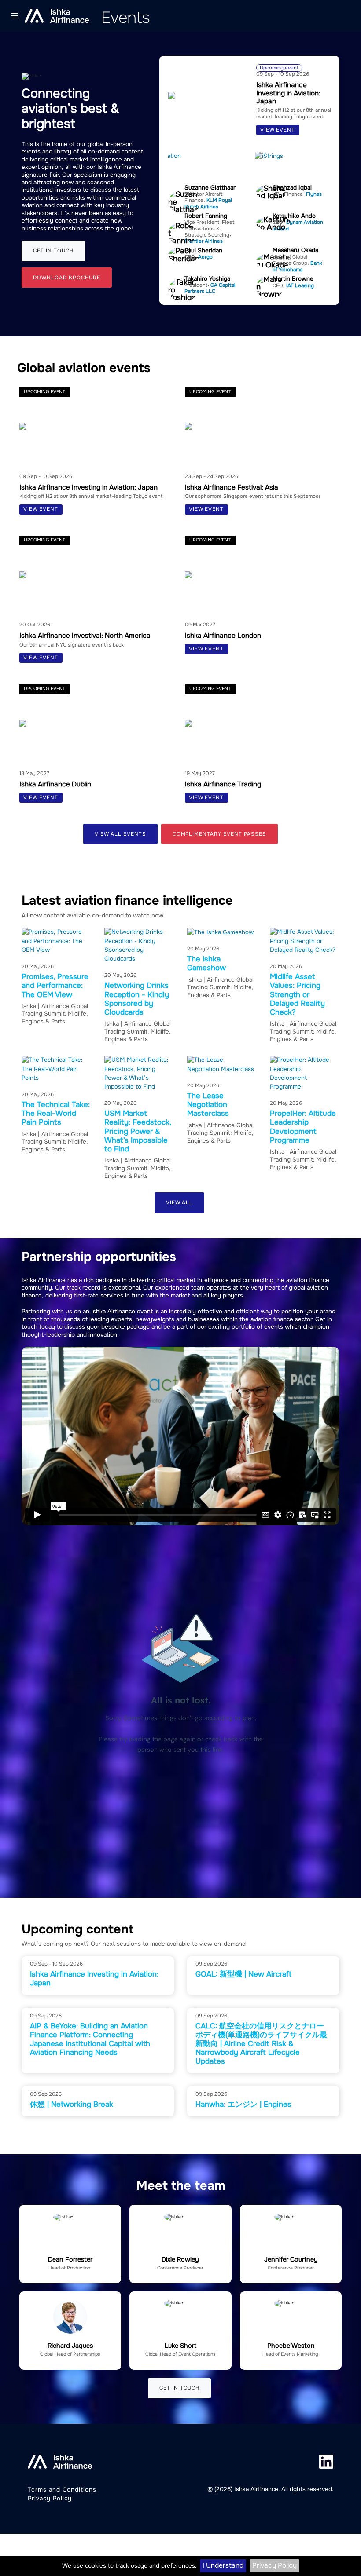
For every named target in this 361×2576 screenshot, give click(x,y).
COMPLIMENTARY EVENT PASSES (219, 834)
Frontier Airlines (204, 241)
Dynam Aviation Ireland (298, 225)
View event (278, 130)
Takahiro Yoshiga (207, 279)
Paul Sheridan (203, 250)
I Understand (223, 2565)
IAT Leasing (300, 286)
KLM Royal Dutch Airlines (208, 203)
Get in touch (53, 251)
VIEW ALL (179, 1203)
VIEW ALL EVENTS (120, 834)
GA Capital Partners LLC (210, 288)
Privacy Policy (274, 2565)
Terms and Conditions (62, 2490)
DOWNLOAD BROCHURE (66, 278)
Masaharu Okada (295, 250)
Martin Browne (293, 279)
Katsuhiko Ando (294, 216)
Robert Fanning (206, 216)
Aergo (205, 257)
